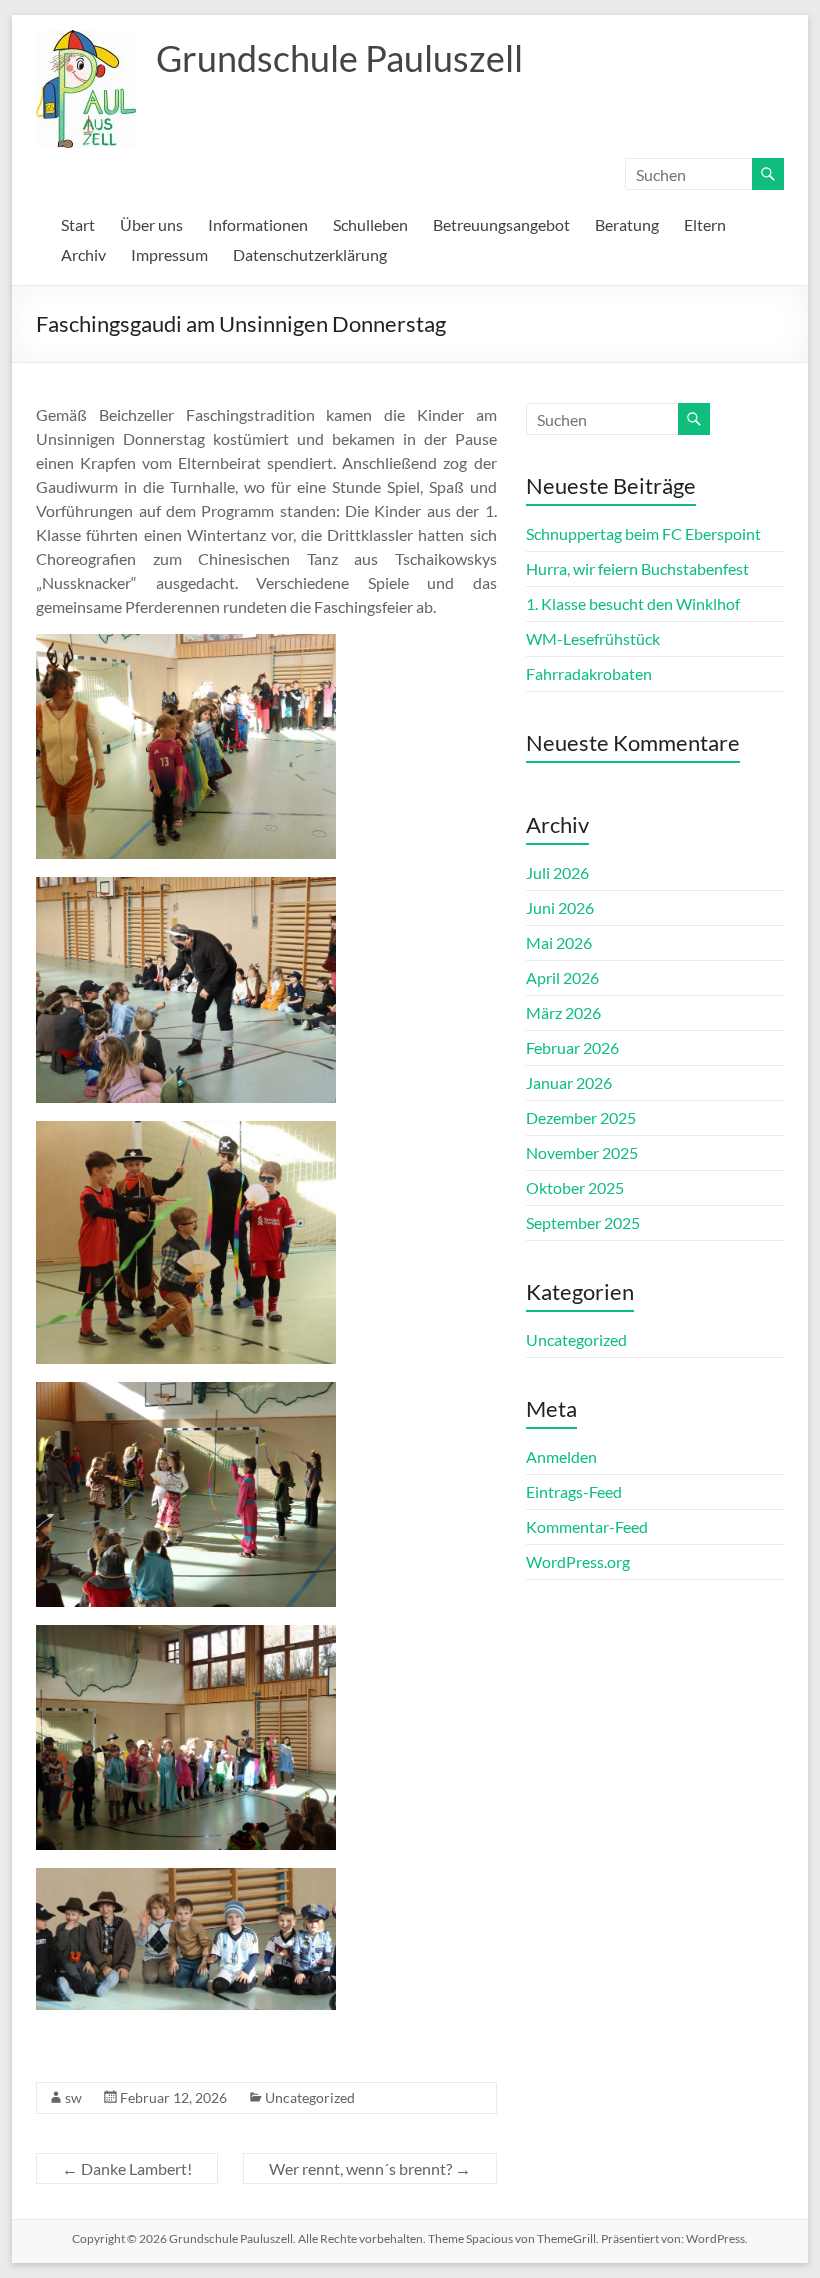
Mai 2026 (559, 942)
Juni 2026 (560, 907)
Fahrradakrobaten (589, 673)
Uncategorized (310, 2097)
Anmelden (561, 1456)
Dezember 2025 (581, 1117)
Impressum (169, 254)
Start (78, 224)
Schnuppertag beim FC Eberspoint (643, 533)
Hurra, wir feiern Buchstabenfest (637, 568)
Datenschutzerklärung (310, 254)
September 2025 (583, 1222)
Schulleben (370, 224)
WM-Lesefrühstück (593, 638)
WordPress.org (578, 1561)
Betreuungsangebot (501, 224)
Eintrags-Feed (574, 1491)
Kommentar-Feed (587, 1526)
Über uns (151, 224)
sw (73, 2097)
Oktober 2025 (575, 1187)
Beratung (627, 224)
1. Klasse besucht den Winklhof (633, 603)
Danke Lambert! (127, 2168)
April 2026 (562, 977)
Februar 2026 (572, 1047)
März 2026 (563, 1012)
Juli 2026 (557, 872)
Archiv (83, 254)
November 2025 (582, 1152)
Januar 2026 (569, 1082)
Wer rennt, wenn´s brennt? (370, 2168)
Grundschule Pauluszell (339, 58)
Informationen (258, 224)
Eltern (705, 224)
